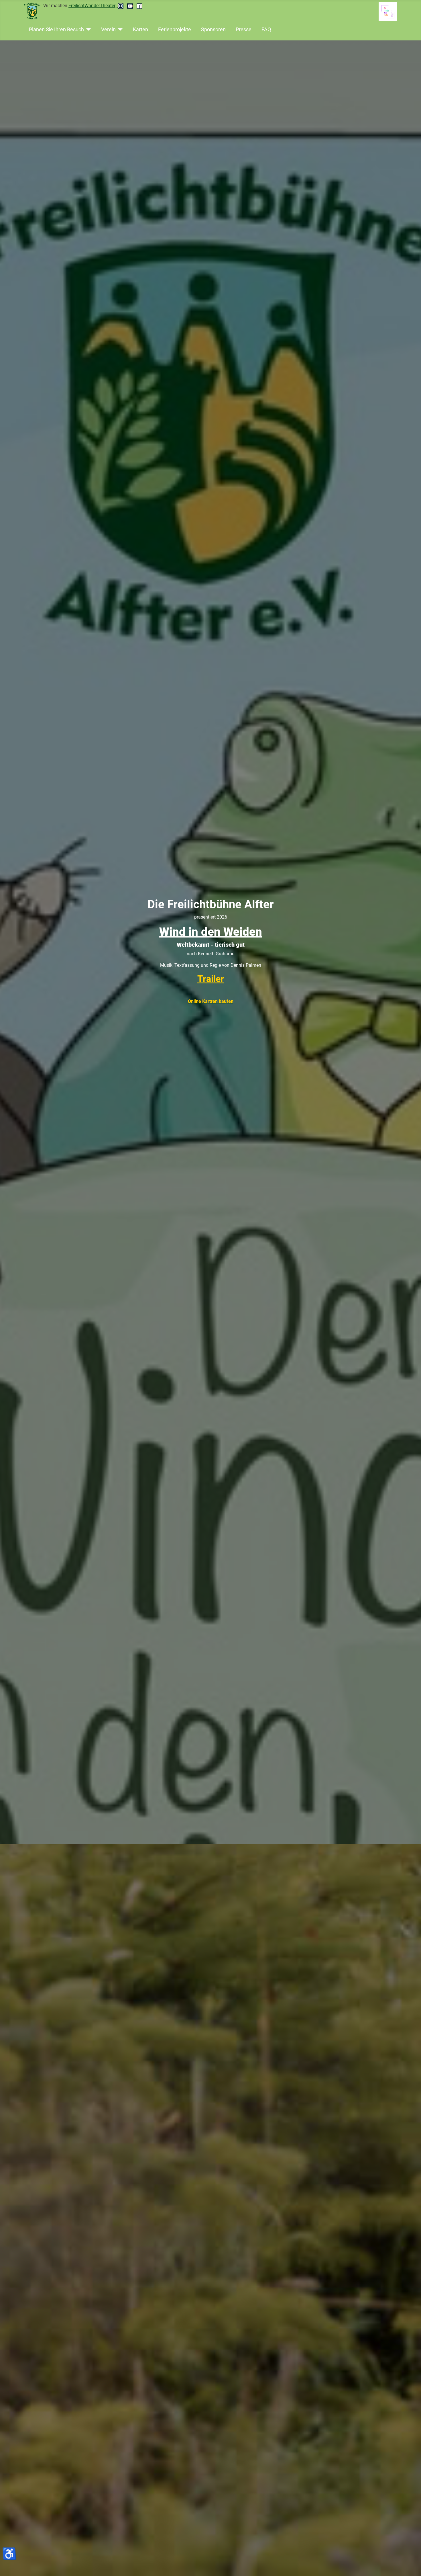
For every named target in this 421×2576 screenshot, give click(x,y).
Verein (108, 30)
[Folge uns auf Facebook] (139, 6)
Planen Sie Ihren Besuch (56, 30)
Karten (140, 30)
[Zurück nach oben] (411, 2565)
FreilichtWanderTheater (92, 6)
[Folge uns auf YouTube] (131, 6)
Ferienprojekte (175, 30)
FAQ (266, 30)
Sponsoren (213, 30)
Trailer (211, 979)
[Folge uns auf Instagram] (121, 6)
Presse (244, 30)
